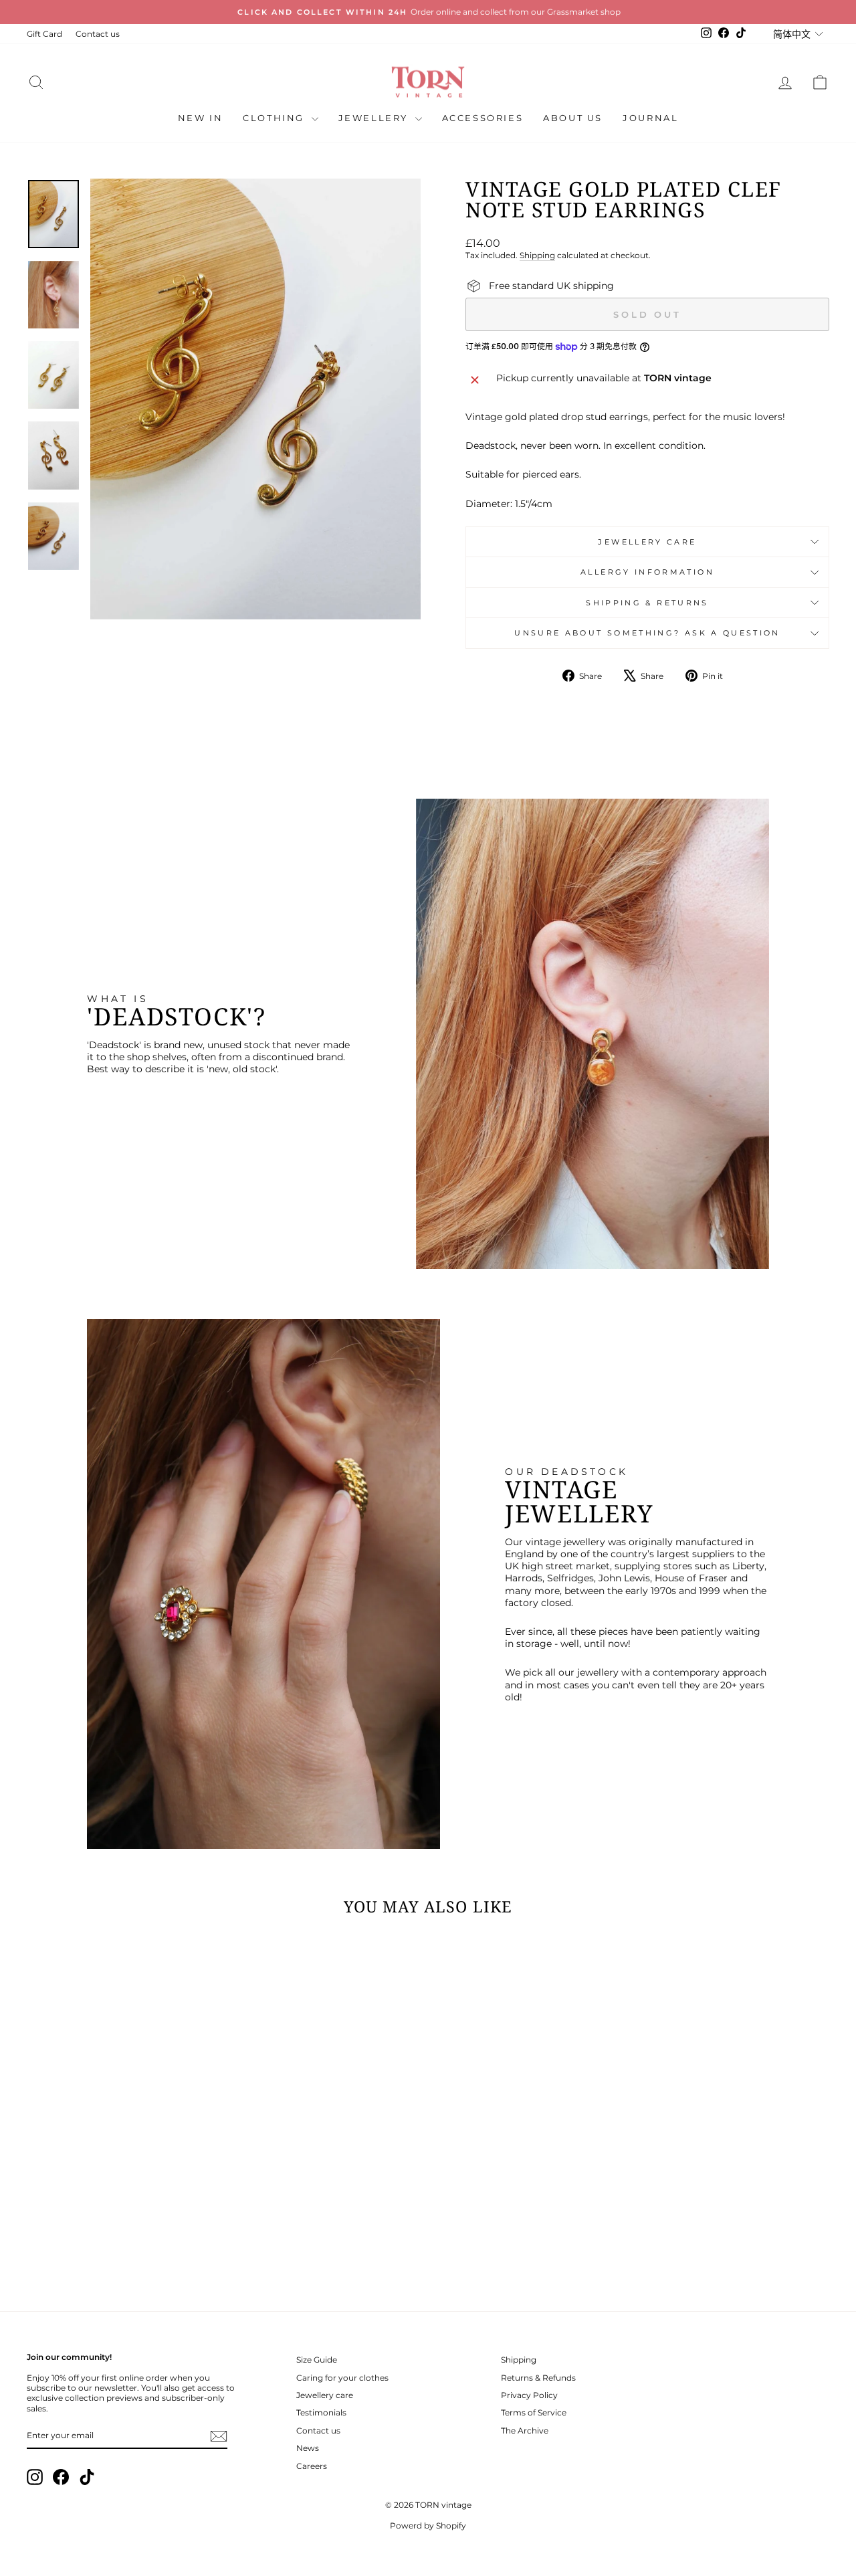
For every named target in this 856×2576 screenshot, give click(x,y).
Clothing (275, 118)
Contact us (98, 34)
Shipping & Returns (647, 603)
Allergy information (647, 572)
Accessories (483, 118)
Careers (312, 2466)
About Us (573, 118)
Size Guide (317, 2360)
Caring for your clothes (342, 2378)
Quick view (122, 2187)
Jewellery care (647, 542)
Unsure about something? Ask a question (647, 633)
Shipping (537, 255)
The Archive (525, 2431)
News (308, 2448)
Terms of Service (534, 2412)
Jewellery (375, 118)
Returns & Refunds (538, 2378)
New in (201, 118)
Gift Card (44, 34)
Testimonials (321, 2412)
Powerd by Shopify (428, 2525)
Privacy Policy (529, 2395)
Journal (650, 118)
